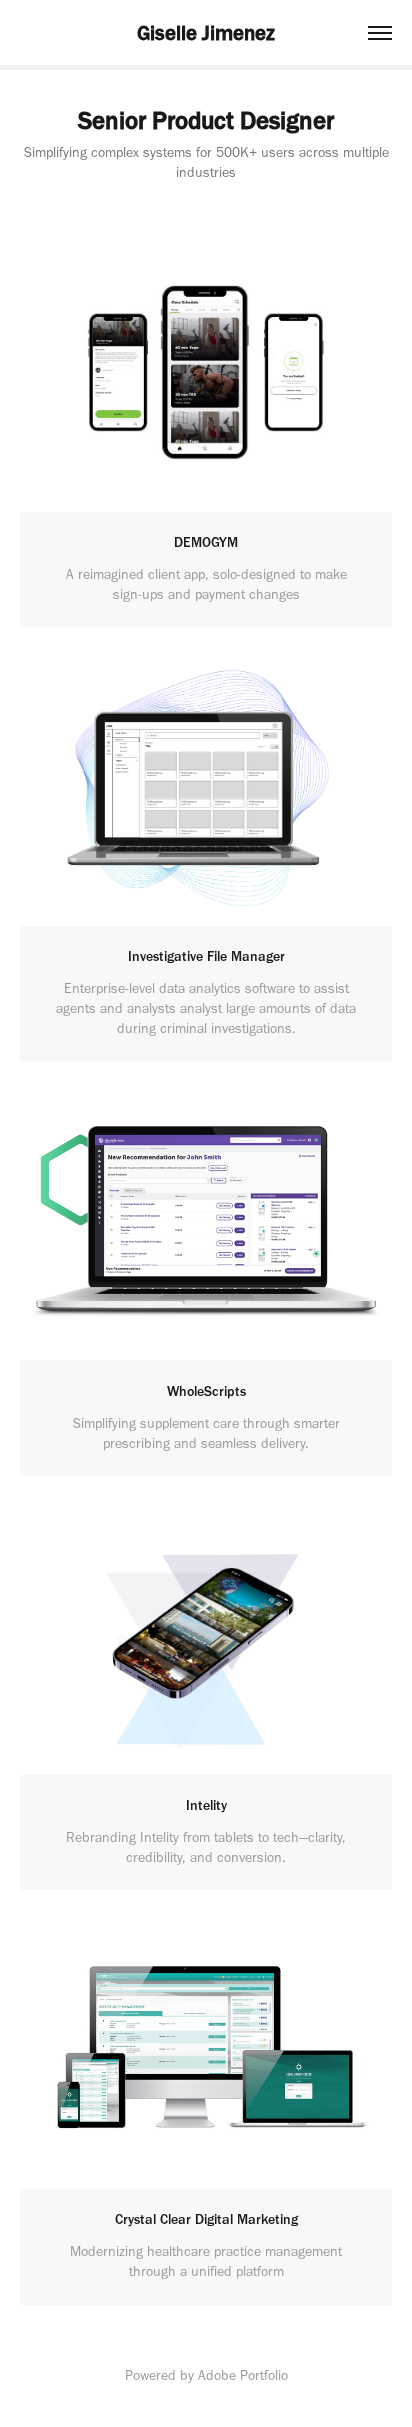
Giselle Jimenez (206, 32)
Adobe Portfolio (243, 2375)
